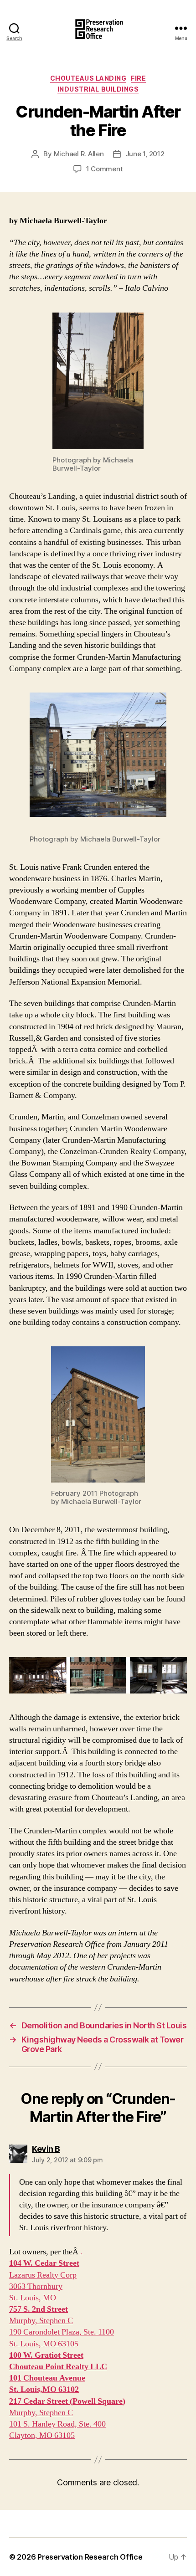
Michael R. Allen (79, 154)
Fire (138, 78)
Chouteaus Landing (88, 78)
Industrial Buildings (98, 89)
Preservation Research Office (90, 2557)
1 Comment (105, 169)
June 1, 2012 (145, 154)
